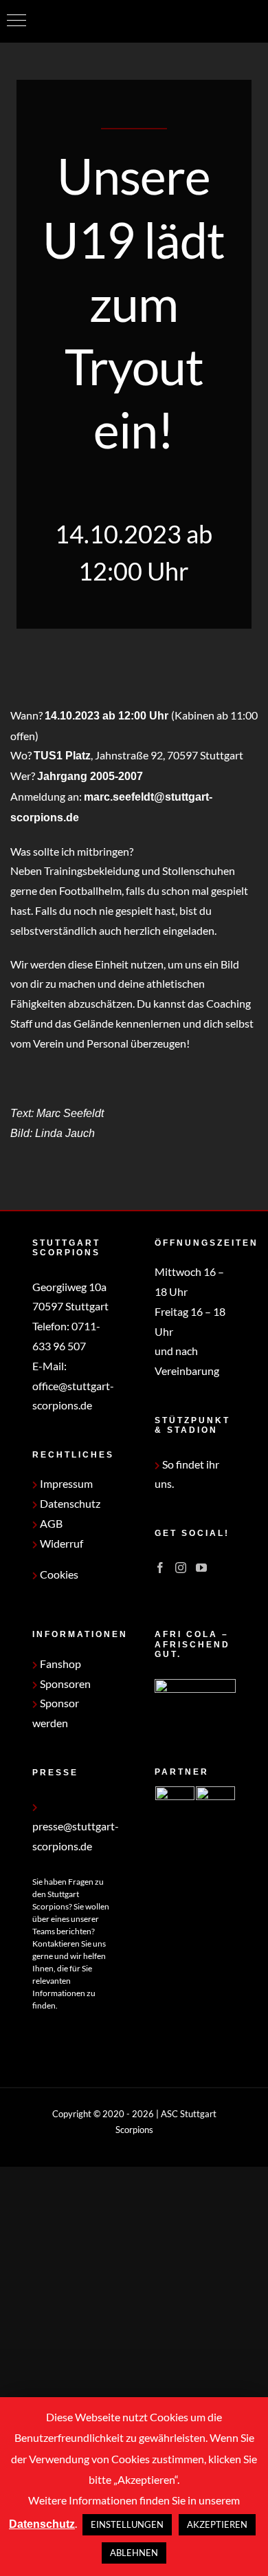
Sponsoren (64, 1684)
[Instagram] (181, 1568)
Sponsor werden (56, 1713)
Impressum (65, 1483)
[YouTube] (201, 1568)
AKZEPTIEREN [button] (217, 2524)
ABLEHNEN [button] (134, 2553)
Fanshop (59, 1664)
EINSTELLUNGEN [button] (127, 2524)
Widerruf (60, 1543)
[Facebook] (160, 1568)
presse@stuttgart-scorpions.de (76, 1836)
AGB (50, 1523)
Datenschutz (69, 1503)
